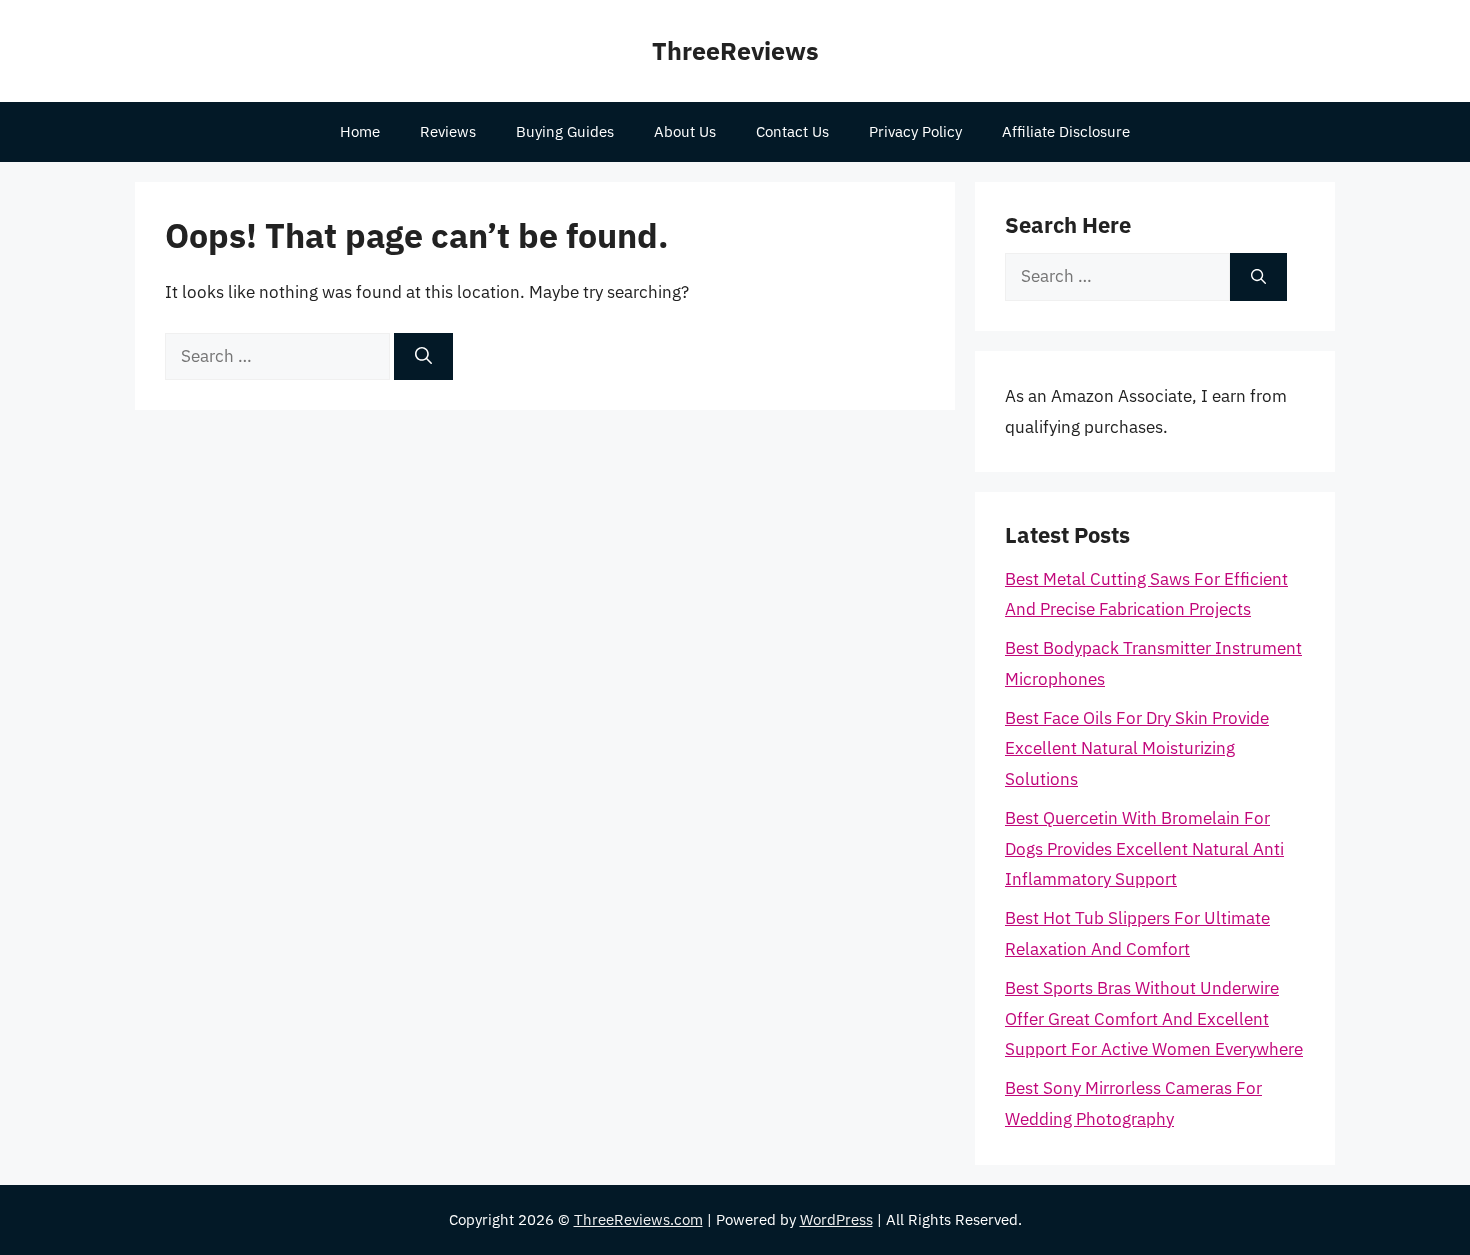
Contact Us (792, 131)
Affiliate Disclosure (1066, 131)
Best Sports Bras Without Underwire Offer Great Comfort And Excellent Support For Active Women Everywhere (1154, 1018)
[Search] (423, 357)
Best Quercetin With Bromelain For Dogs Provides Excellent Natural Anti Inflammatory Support (1144, 848)
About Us (685, 131)
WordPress (836, 1219)
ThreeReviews (735, 50)
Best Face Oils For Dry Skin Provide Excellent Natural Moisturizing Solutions (1137, 748)
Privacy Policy (915, 131)
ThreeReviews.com (638, 1219)
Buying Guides (565, 131)
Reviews (448, 131)
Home (360, 131)
